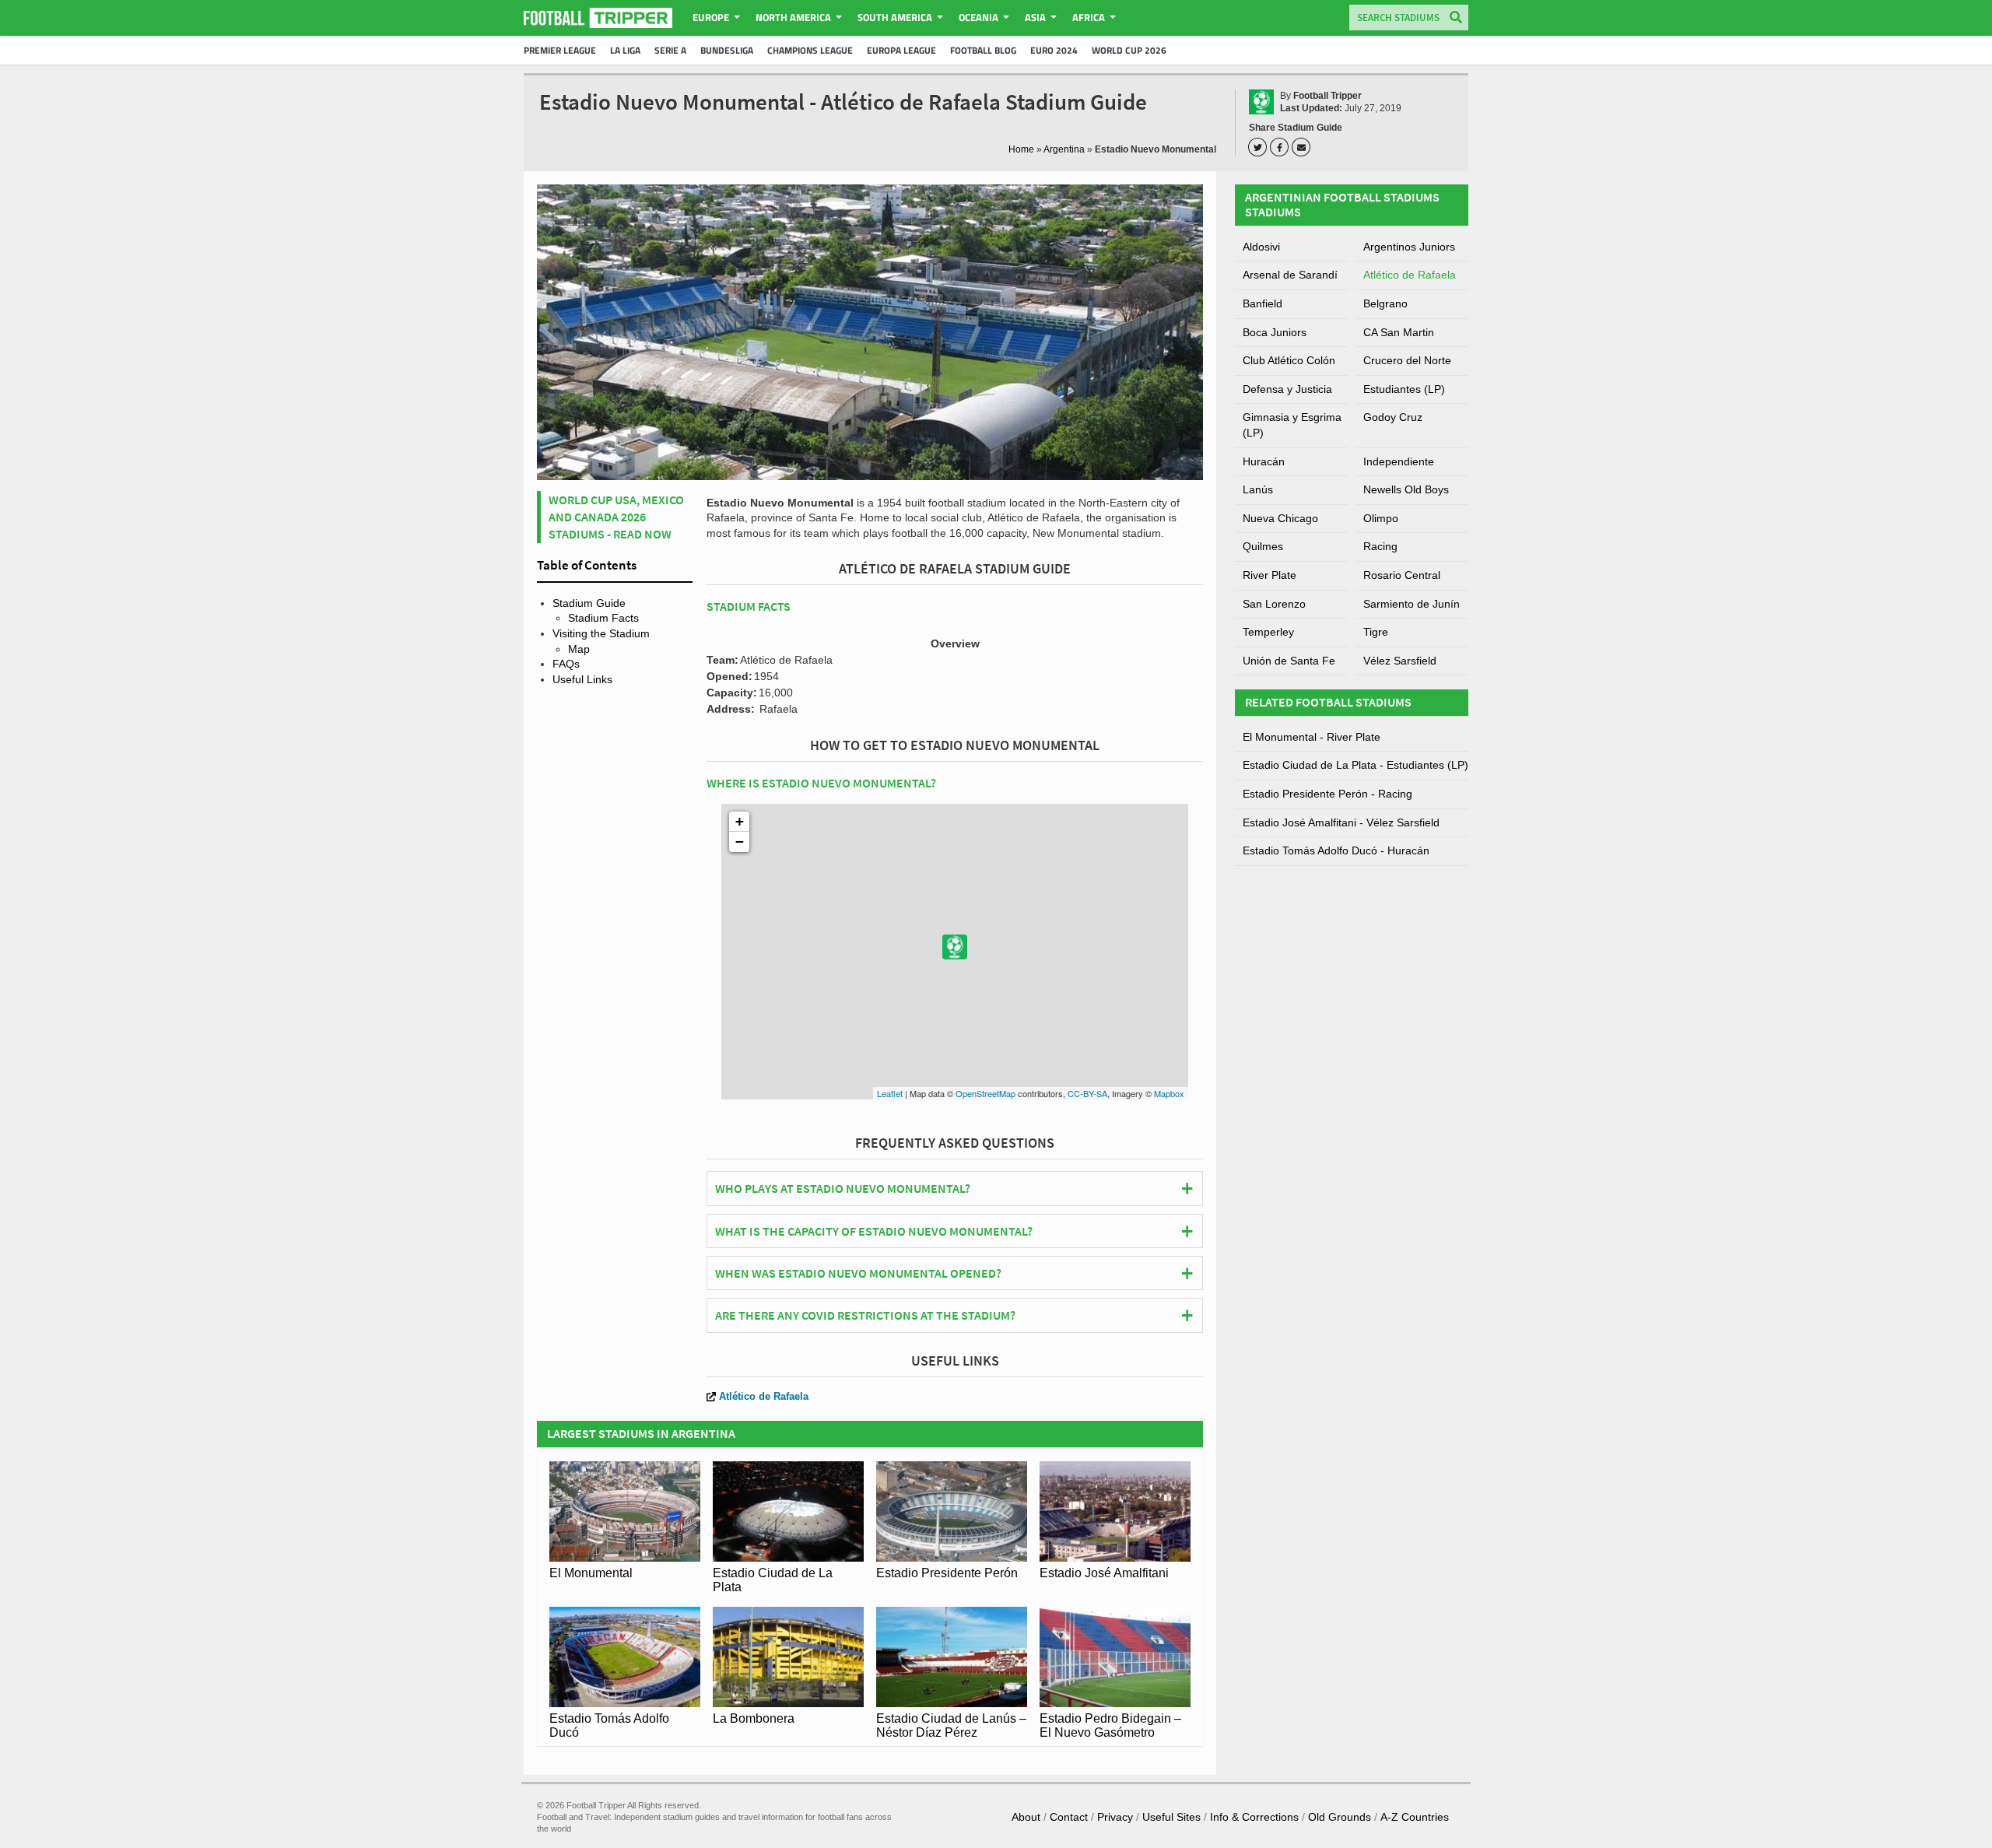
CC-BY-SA (1087, 1093)
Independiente (1399, 461)
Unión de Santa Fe (1289, 661)
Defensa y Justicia (1287, 389)
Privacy (1115, 1817)
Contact (1069, 1817)
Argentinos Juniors (1409, 247)
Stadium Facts (603, 618)
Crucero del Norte (1407, 360)
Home (1021, 149)
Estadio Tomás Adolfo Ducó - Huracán (1336, 850)
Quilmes (1263, 546)
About (1026, 1817)
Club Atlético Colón (1289, 360)
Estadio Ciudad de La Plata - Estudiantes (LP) (1355, 765)
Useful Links (582, 679)
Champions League (810, 50)
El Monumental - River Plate (1312, 737)
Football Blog (983, 50)
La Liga (625, 50)
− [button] (740, 842)
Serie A (670, 50)
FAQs (566, 664)
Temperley (1268, 632)
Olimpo (1381, 518)
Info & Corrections (1254, 1817)
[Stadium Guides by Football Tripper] (598, 18)
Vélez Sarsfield (1400, 661)
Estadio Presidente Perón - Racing (1327, 794)
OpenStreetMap (985, 1093)
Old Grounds (1340, 1817)
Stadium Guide (589, 603)
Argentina (1064, 149)
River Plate (1270, 575)
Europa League (901, 50)
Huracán (1264, 461)
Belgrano (1385, 303)
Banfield (1263, 303)
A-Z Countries (1415, 1817)
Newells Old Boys (1406, 489)
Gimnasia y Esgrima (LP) (1292, 425)
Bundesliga (727, 50)
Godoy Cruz (1393, 417)
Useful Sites (1171, 1817)
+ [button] (740, 821)
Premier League (560, 50)
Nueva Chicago (1280, 518)
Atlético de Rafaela (764, 1396)
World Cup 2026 (1129, 50)
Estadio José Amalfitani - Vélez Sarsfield (1341, 822)
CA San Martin (1399, 332)
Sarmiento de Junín (1412, 604)
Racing (1380, 546)
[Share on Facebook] (1282, 147)
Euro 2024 (1054, 50)
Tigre (1376, 632)
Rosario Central (1402, 575)
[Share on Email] (1303, 147)
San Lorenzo (1274, 604)
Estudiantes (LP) (1404, 389)
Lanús (1258, 489)
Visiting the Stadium (601, 633)
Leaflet (890, 1093)
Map (579, 649)
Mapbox (1169, 1093)
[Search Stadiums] (1456, 18)
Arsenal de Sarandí (1290, 275)
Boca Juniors (1275, 332)
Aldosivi (1261, 247)
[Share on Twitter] (1260, 147)
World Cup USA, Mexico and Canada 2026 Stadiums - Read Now (616, 517)
